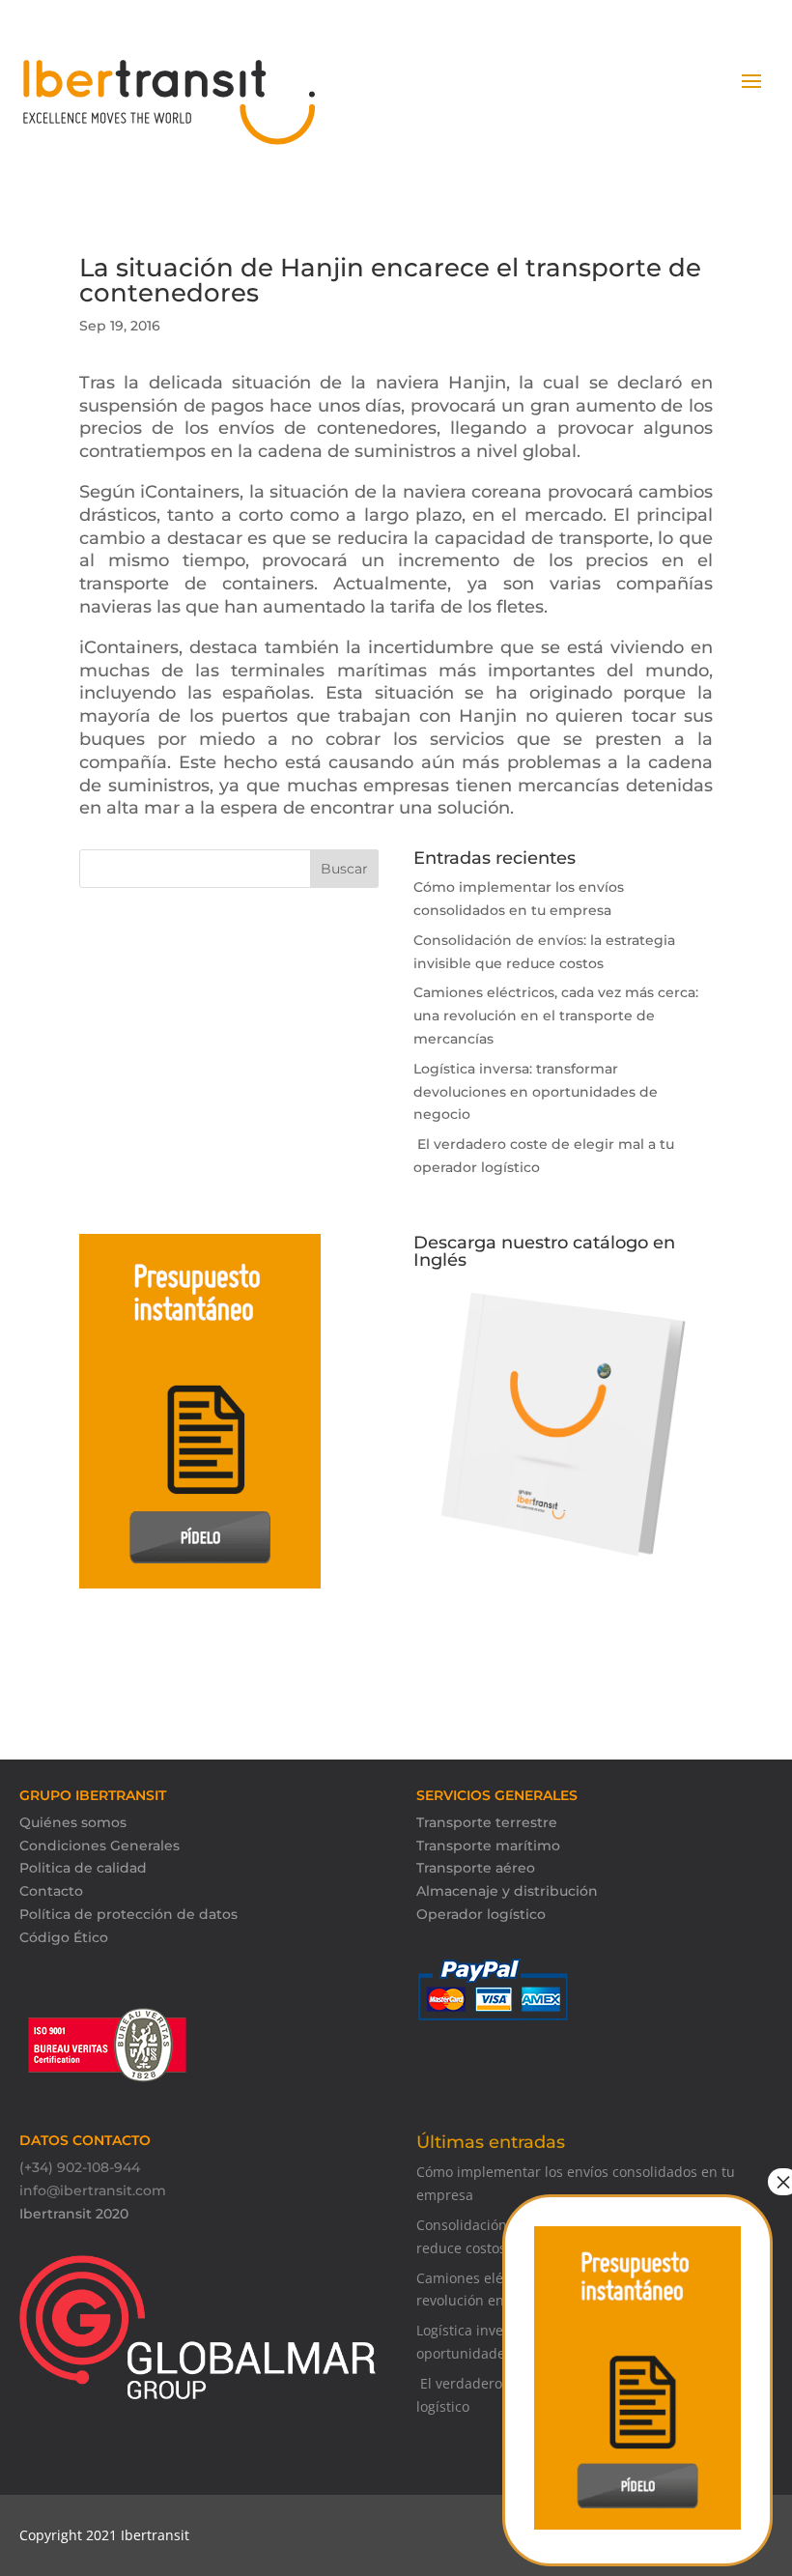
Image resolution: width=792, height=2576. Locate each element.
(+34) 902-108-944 (80, 2167)
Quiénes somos (73, 1822)
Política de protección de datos (128, 1914)
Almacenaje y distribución (507, 1891)
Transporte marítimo (488, 1846)
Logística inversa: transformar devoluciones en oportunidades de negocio (536, 1092)
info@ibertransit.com (93, 2190)
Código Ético (64, 1937)
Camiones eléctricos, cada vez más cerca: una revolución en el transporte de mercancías (556, 1016)
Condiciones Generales (99, 1846)
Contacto (51, 1891)
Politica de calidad (83, 1868)
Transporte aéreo (476, 1868)
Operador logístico (481, 1914)
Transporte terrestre (487, 1822)
